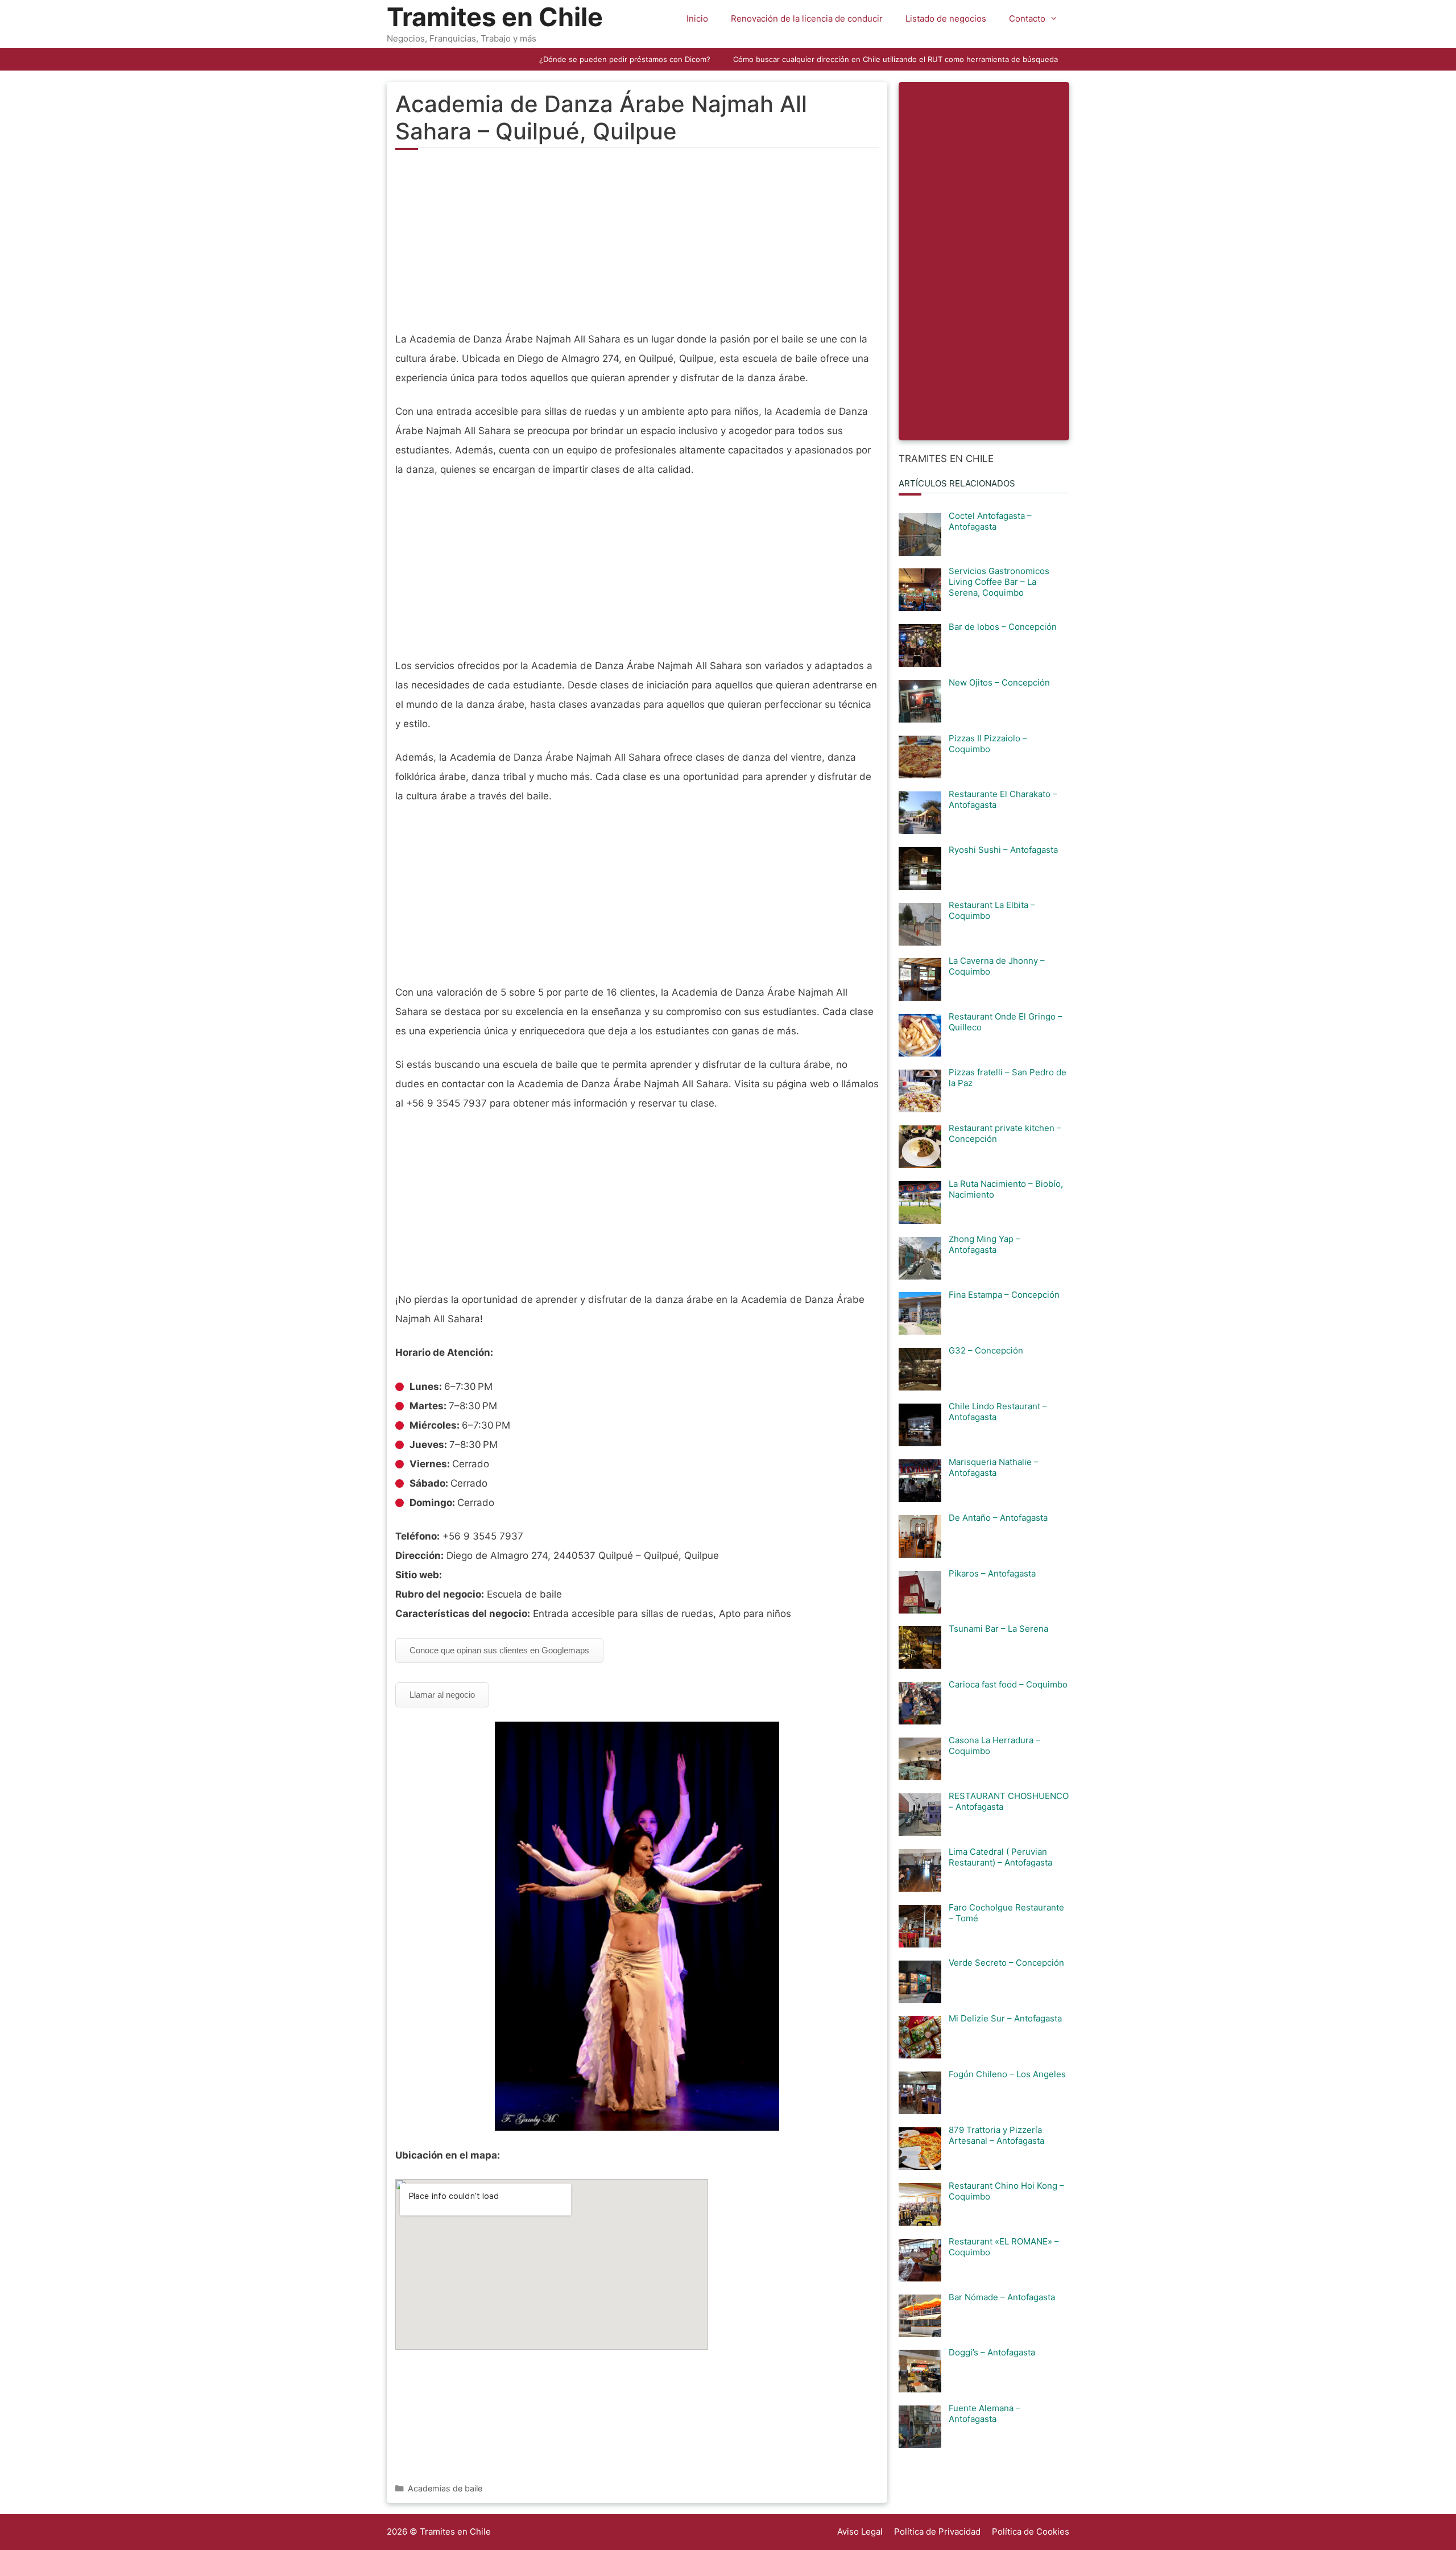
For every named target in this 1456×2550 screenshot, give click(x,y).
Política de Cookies (1031, 2532)
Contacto (1027, 18)
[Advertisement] (637, 247)
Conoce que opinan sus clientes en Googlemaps (499, 1650)
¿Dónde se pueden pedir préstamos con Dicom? (625, 59)
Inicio (697, 18)
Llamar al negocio (442, 1695)
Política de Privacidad (937, 2532)
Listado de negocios (946, 18)
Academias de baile (445, 2488)
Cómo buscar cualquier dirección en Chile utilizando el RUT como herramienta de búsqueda (895, 59)
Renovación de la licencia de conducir (807, 18)
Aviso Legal (860, 2532)
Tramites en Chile (495, 17)
